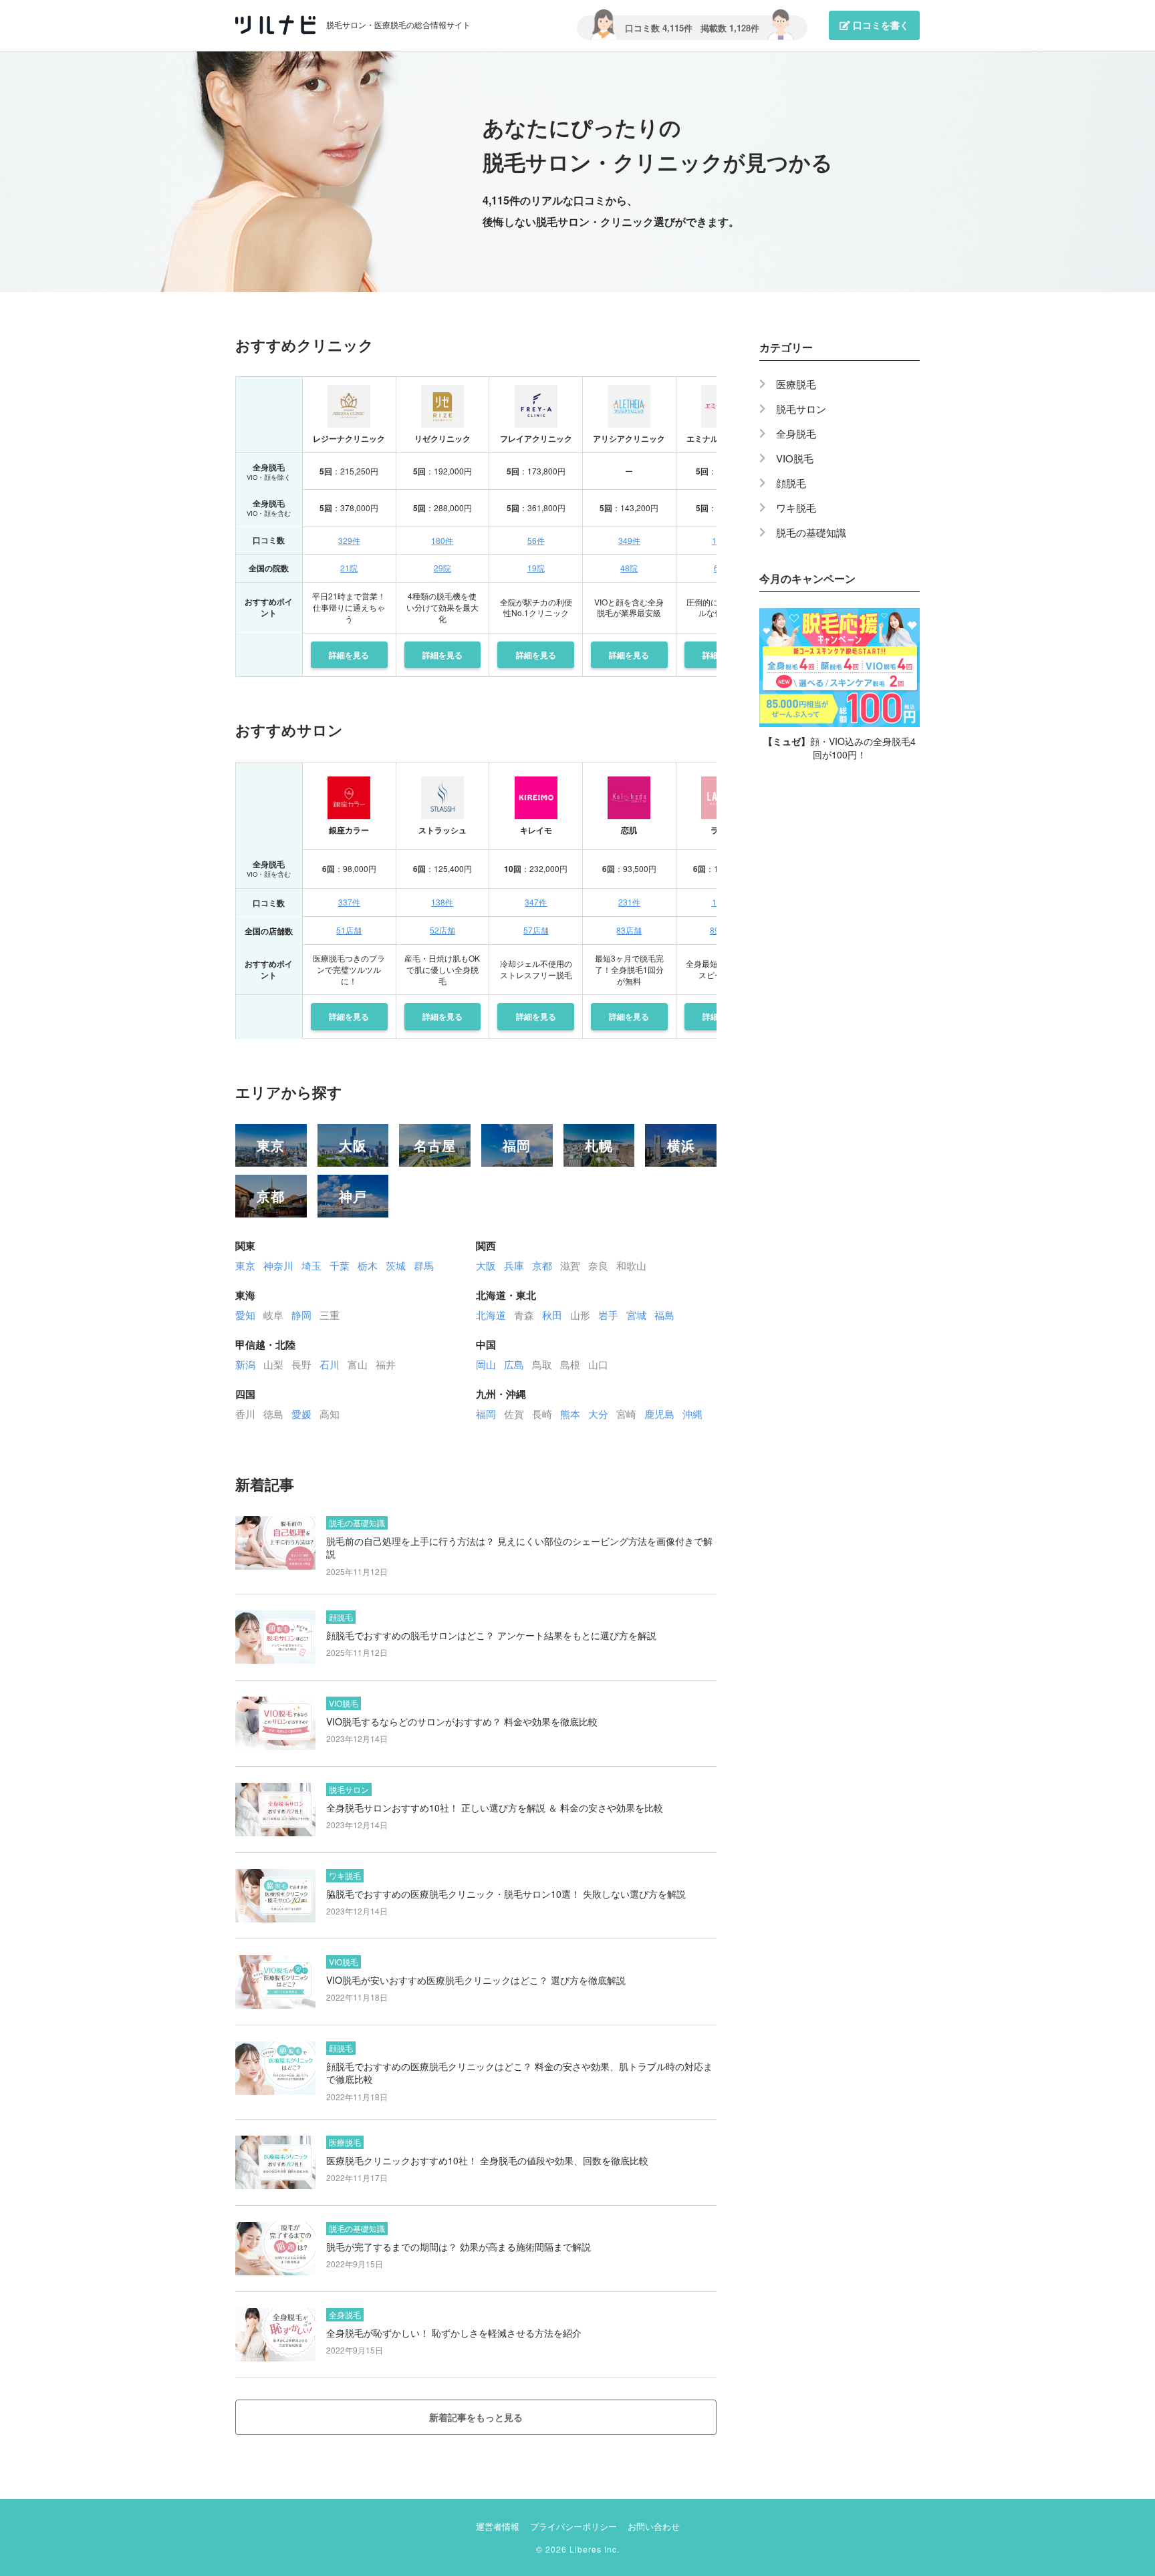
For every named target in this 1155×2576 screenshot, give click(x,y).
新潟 (245, 1364)
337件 (349, 902)
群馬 (424, 1265)
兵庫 (514, 1265)
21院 (349, 568)
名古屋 (435, 1145)
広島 (514, 1364)
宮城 (636, 1315)
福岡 (517, 1145)
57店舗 (536, 930)
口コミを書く (880, 25)
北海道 (491, 1315)
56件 (536, 540)
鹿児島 (659, 1414)
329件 (349, 540)
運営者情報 (498, 2526)
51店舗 (349, 930)
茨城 (396, 1265)
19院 (536, 568)
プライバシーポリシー (573, 2526)
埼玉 (311, 1265)
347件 (536, 902)
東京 (271, 1145)
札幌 (599, 1145)
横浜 (681, 1145)
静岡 (301, 1315)
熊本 (570, 1414)
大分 (598, 1414)
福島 (664, 1315)
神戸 (353, 1196)
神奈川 (278, 1265)
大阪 (353, 1145)
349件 (629, 540)
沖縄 (692, 1414)
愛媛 (301, 1414)
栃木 (368, 1265)
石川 (330, 1364)
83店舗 (629, 930)
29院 (442, 568)
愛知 (245, 1315)
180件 (442, 540)
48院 (629, 568)
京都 (271, 1196)
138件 (442, 902)
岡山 (486, 1364)
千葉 (340, 1265)
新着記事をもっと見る (476, 2417)
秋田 (552, 1315)
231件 (629, 902)
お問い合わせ (654, 2526)
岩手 (608, 1315)
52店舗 (442, 930)
